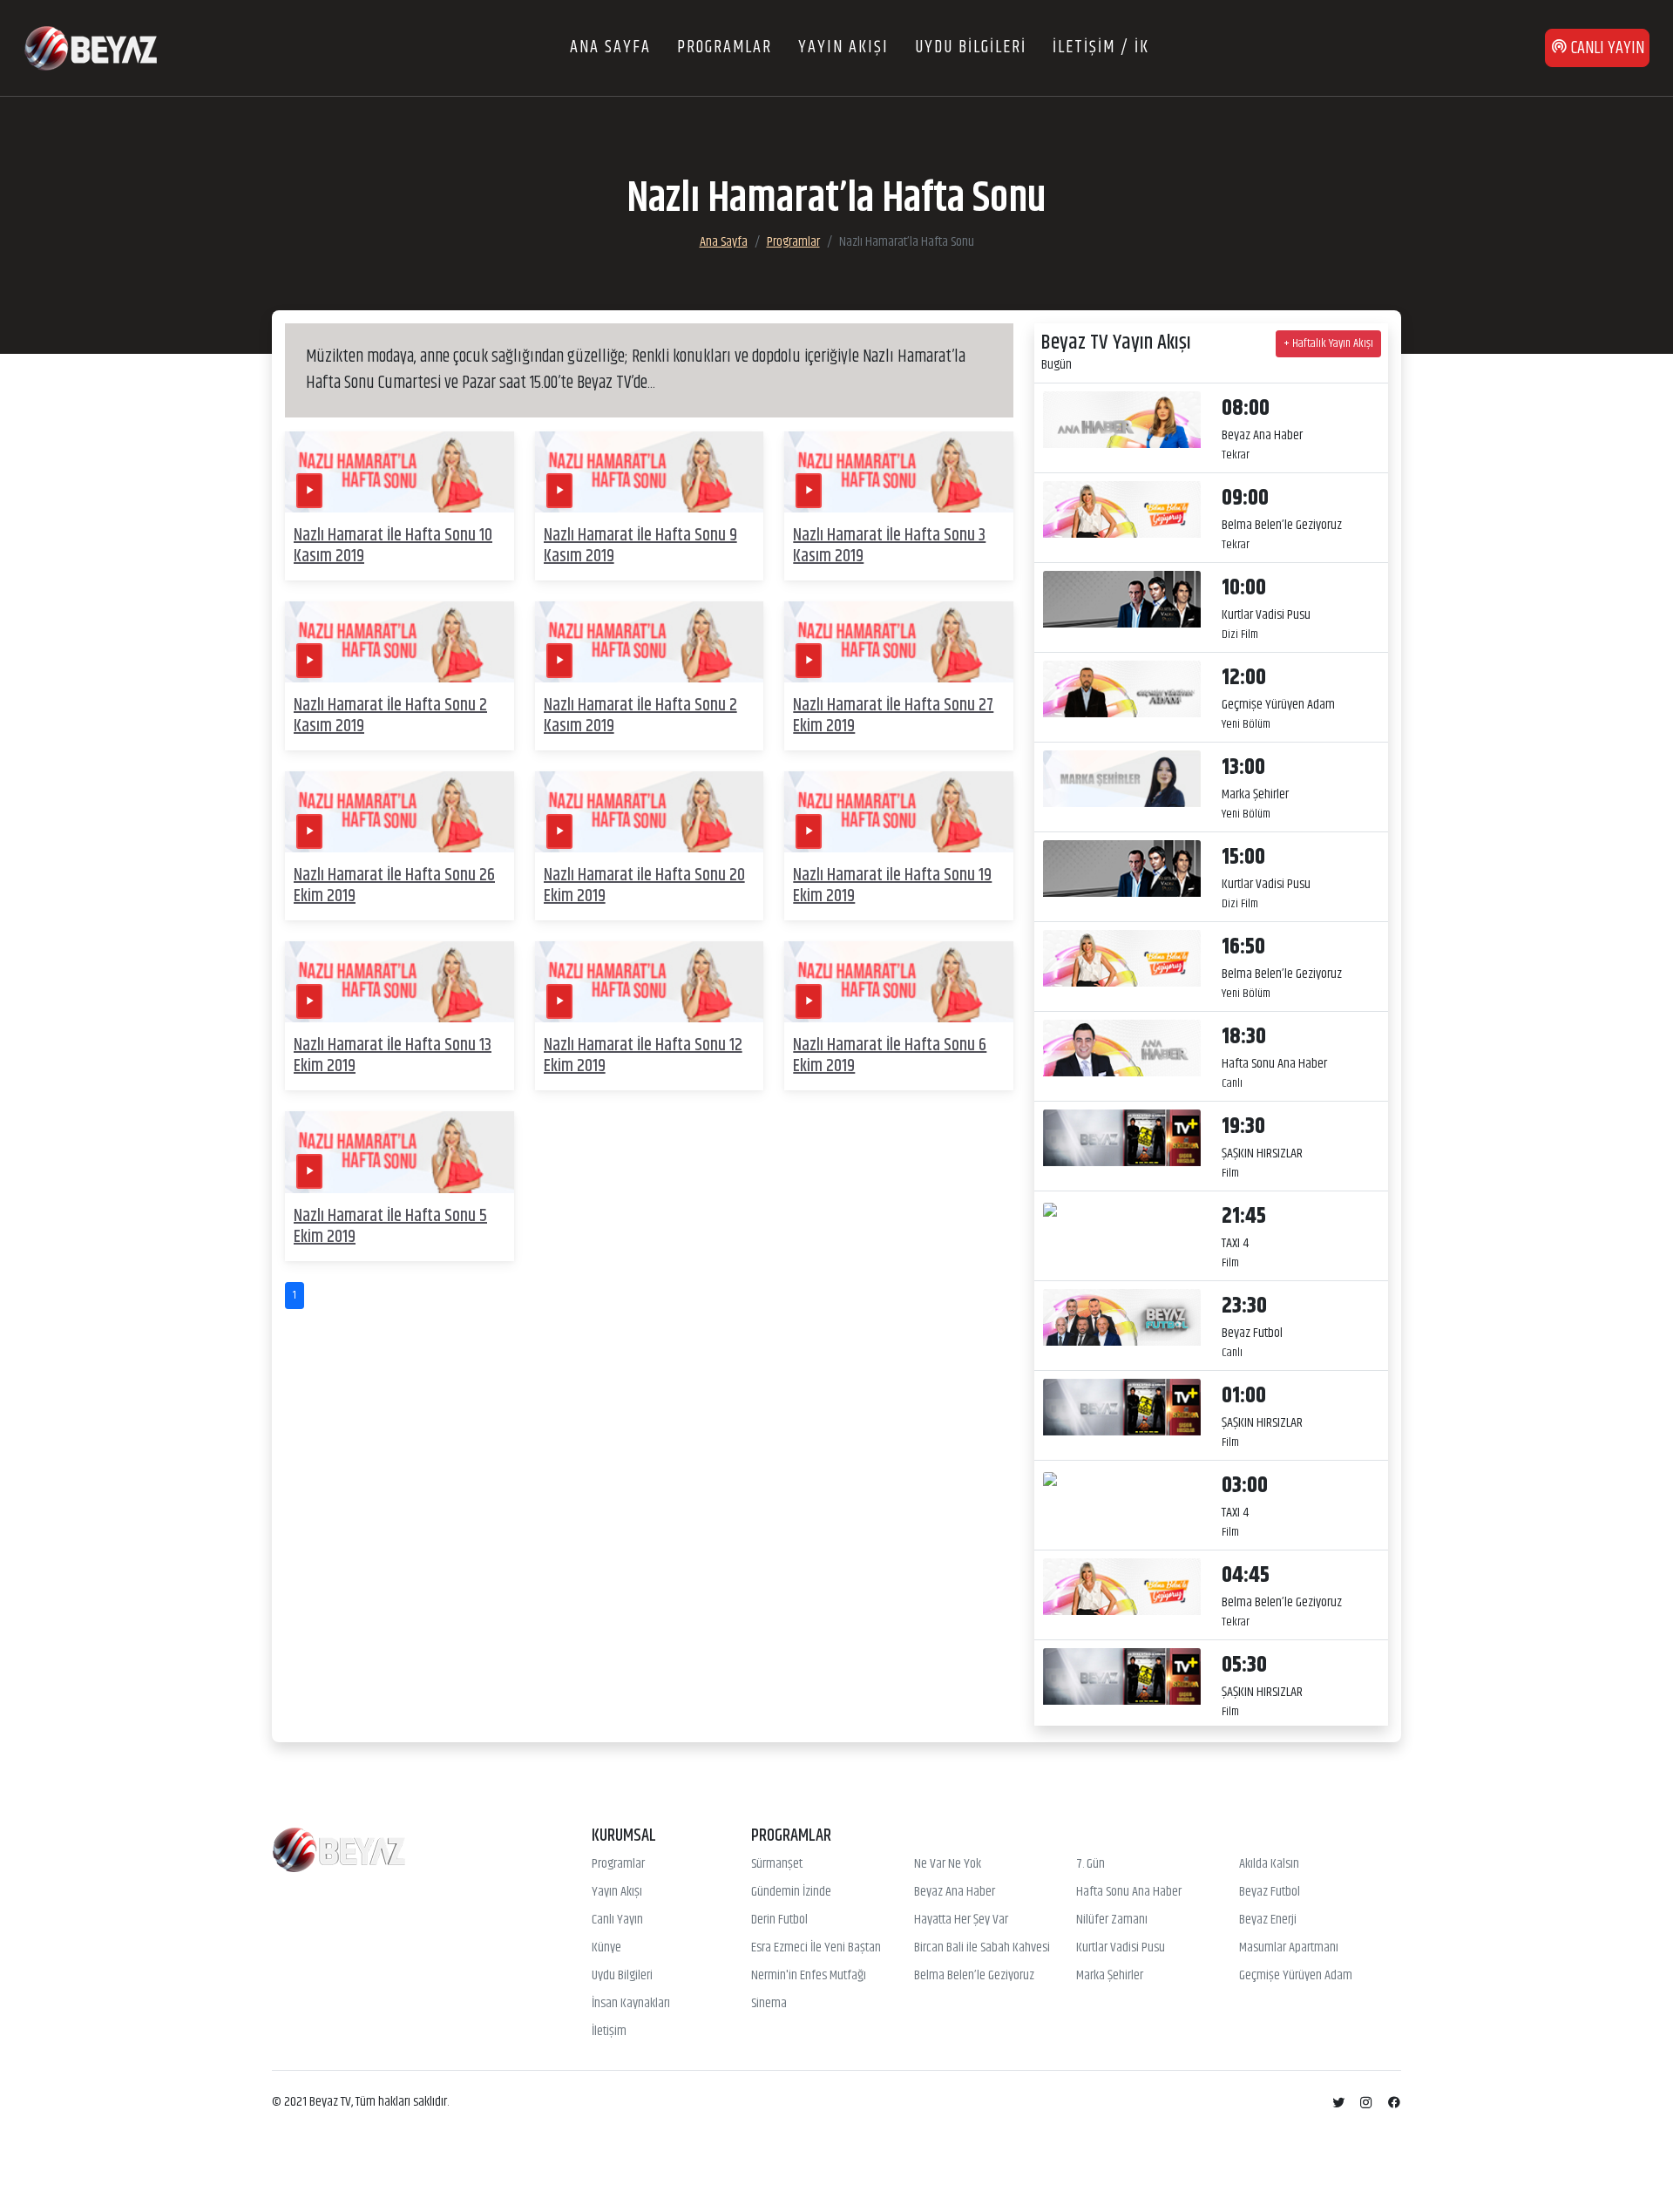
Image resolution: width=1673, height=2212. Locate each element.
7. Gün (1090, 1864)
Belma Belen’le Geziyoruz (974, 1976)
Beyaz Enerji (1268, 1920)
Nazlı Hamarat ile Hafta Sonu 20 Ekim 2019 (644, 886)
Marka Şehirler (1110, 1976)
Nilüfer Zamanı (1112, 1920)
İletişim (609, 2032)
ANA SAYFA (610, 47)
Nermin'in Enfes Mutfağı (809, 1976)
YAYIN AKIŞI (843, 47)
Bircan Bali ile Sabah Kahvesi (982, 1948)
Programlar (793, 242)
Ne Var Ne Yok (948, 1864)
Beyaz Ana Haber (955, 1892)
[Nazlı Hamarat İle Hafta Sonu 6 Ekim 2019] (899, 982)
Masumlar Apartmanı (1289, 1948)
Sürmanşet (777, 1864)
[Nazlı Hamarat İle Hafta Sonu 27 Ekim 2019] (899, 642)
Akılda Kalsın (1269, 1864)
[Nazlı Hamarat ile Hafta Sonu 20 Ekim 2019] (650, 812)
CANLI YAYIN (1606, 48)
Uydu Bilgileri (622, 1976)
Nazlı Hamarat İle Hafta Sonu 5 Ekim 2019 (390, 1227)
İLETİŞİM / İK (1101, 47)
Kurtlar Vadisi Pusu (1121, 1948)
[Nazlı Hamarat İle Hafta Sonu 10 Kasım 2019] (400, 472)
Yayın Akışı (617, 1892)
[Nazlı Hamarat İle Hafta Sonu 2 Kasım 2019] (400, 642)
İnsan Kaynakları (631, 2004)
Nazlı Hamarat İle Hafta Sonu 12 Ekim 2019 (643, 1056)
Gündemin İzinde (791, 1892)
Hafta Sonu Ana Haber (1129, 1892)
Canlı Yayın (617, 1920)
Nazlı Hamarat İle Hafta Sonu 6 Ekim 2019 (890, 1056)
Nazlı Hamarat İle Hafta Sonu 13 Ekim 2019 (393, 1056)
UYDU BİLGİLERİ (971, 47)
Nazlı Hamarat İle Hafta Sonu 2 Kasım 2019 (390, 716)
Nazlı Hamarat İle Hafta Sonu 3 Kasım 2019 (889, 546)
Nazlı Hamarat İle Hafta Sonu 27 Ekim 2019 (893, 716)
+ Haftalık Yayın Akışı (1328, 343)
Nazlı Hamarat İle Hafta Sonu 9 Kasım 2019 (640, 546)
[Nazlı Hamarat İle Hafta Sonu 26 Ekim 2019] (400, 812)
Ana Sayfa (724, 242)
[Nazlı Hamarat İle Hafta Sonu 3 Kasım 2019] (899, 472)
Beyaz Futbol (1270, 1892)
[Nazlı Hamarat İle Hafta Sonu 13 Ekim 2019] (400, 982)
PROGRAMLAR (725, 47)
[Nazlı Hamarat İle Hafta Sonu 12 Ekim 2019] (650, 982)
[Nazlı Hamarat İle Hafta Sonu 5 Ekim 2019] (400, 1152)
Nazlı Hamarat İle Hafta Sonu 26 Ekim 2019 (394, 886)
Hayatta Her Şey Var (961, 1920)
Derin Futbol (779, 1920)
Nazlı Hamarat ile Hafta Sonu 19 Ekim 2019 (892, 886)
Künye (606, 1948)
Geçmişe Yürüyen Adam (1296, 1976)
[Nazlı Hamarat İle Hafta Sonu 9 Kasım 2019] (650, 472)
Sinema (769, 2004)
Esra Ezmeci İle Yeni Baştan (816, 1948)
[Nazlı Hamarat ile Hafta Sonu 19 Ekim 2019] (899, 812)
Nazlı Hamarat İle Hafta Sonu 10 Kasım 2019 (393, 546)
